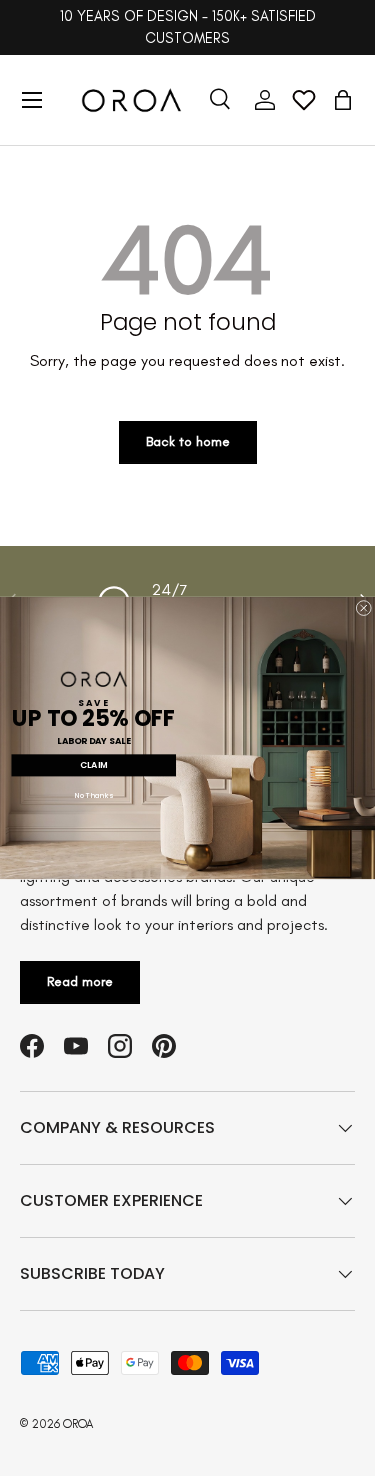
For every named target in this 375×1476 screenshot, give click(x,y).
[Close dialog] (363, 607)
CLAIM (93, 765)
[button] (343, 100)
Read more (80, 981)
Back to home (188, 441)
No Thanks (94, 796)
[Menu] (32, 100)
